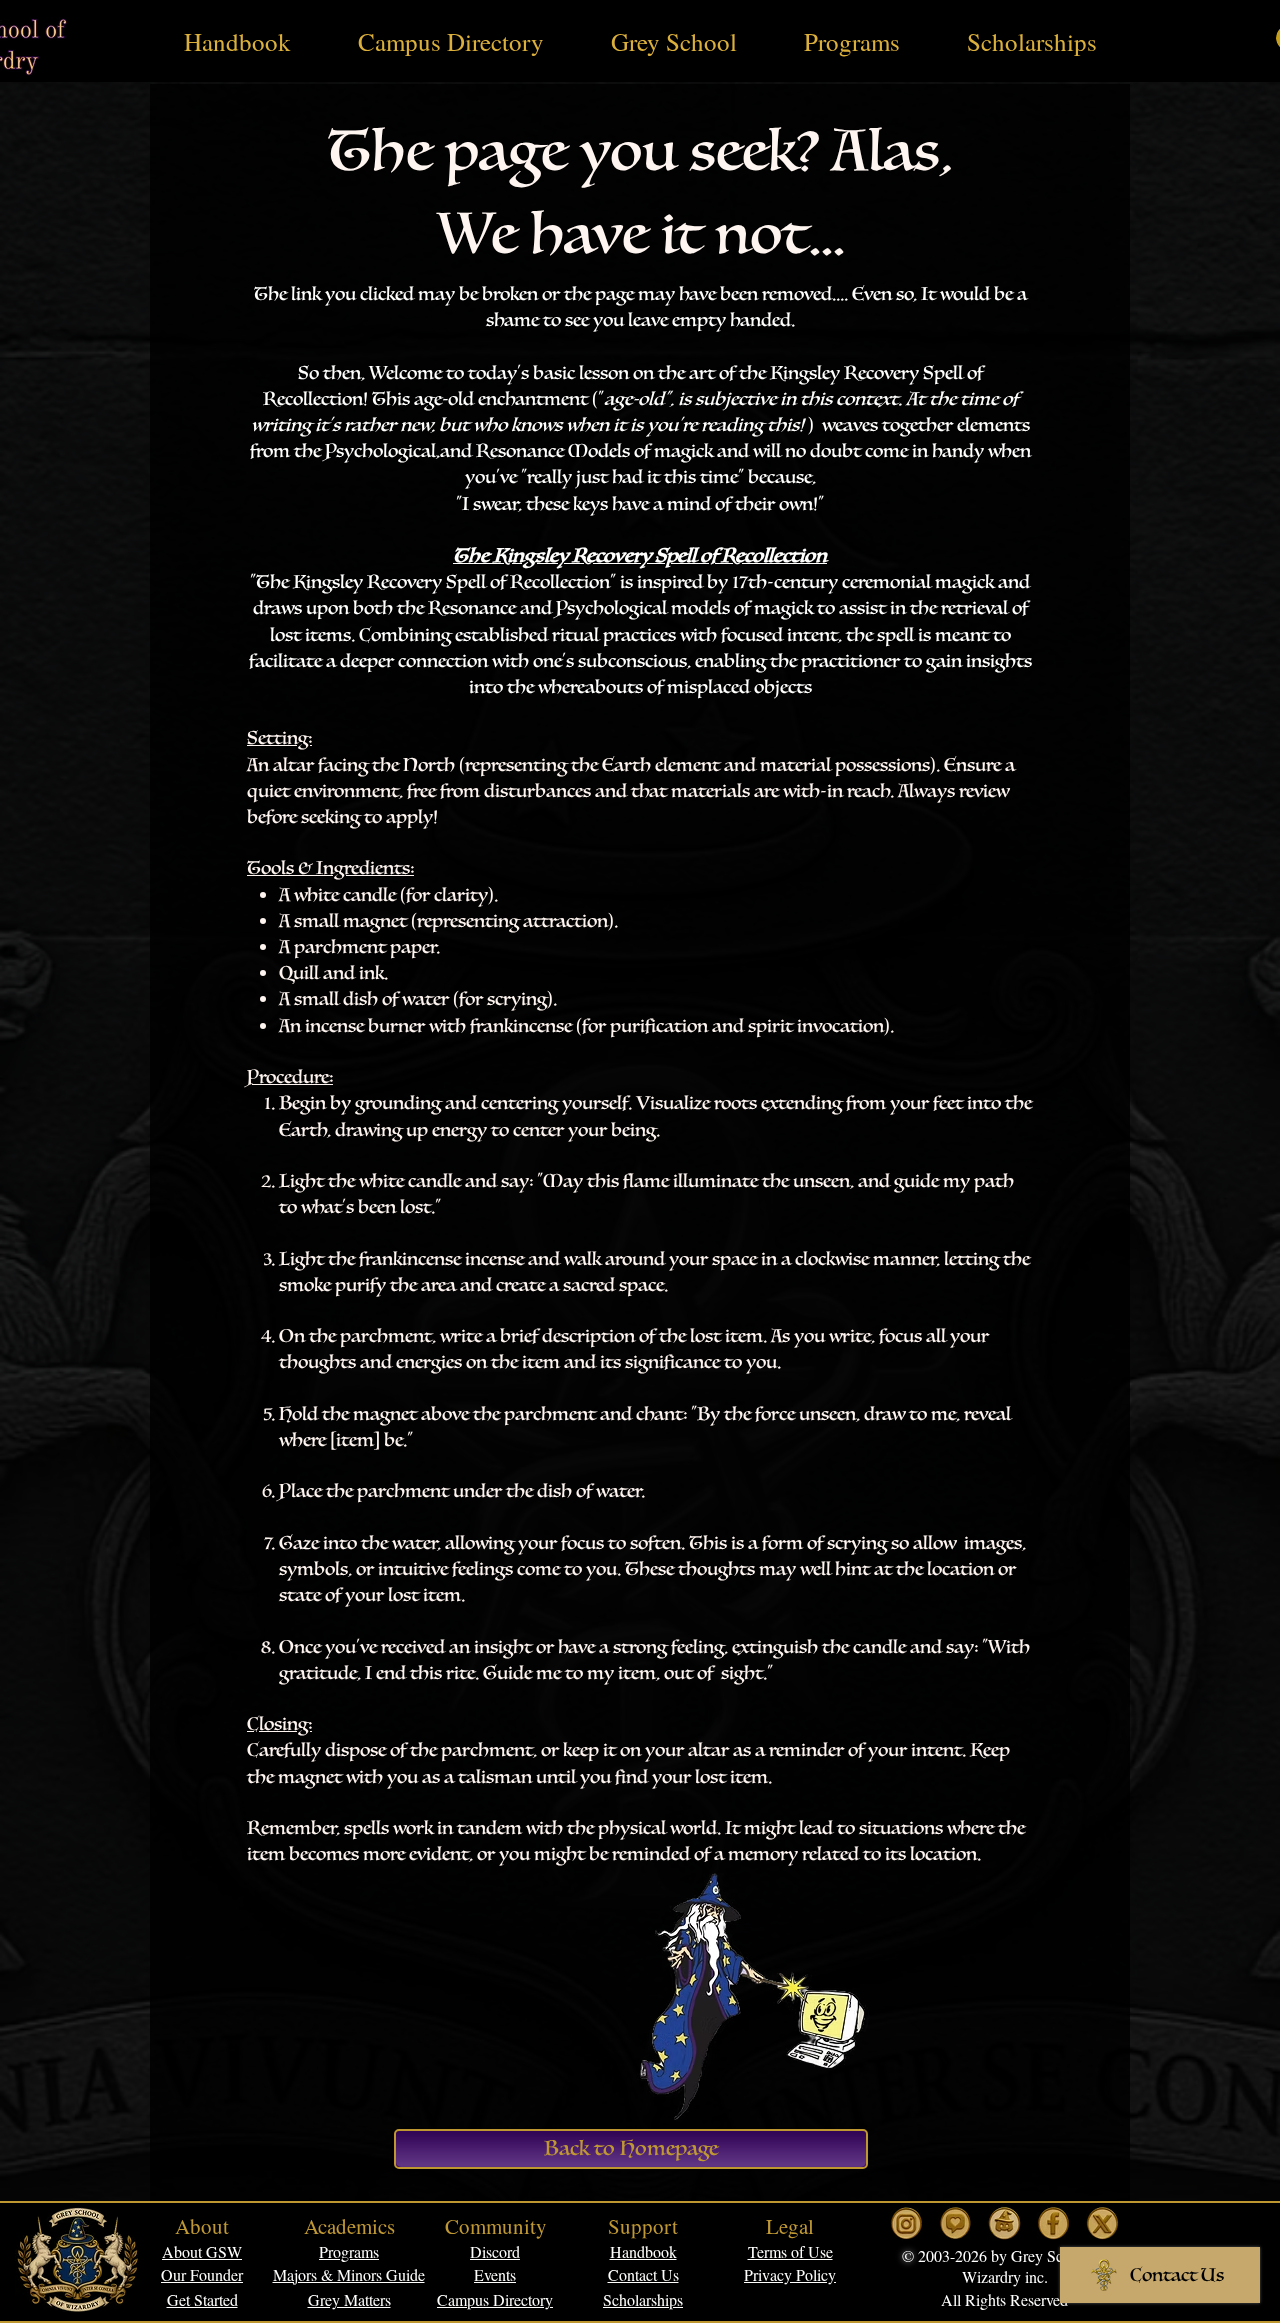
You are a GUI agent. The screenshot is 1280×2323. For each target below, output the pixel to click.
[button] (790, 2251)
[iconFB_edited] (1053, 2223)
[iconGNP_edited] (955, 2223)
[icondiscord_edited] (1004, 2223)
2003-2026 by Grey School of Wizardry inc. (1011, 2266)
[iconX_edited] (1102, 2223)
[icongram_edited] (906, 2223)
